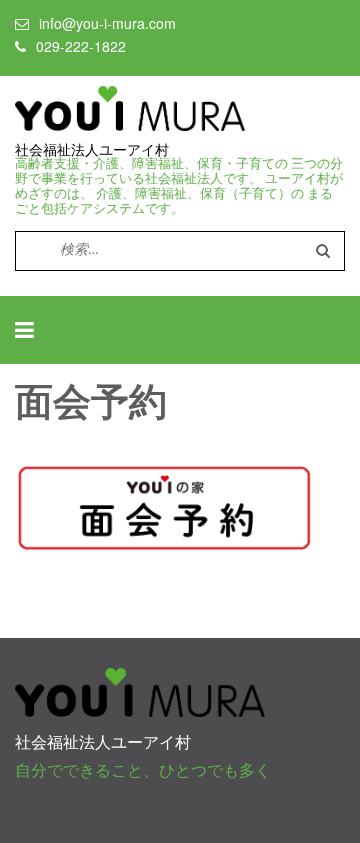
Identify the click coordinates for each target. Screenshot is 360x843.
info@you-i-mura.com (107, 23)
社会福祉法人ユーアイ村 (92, 150)
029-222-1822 (81, 46)
